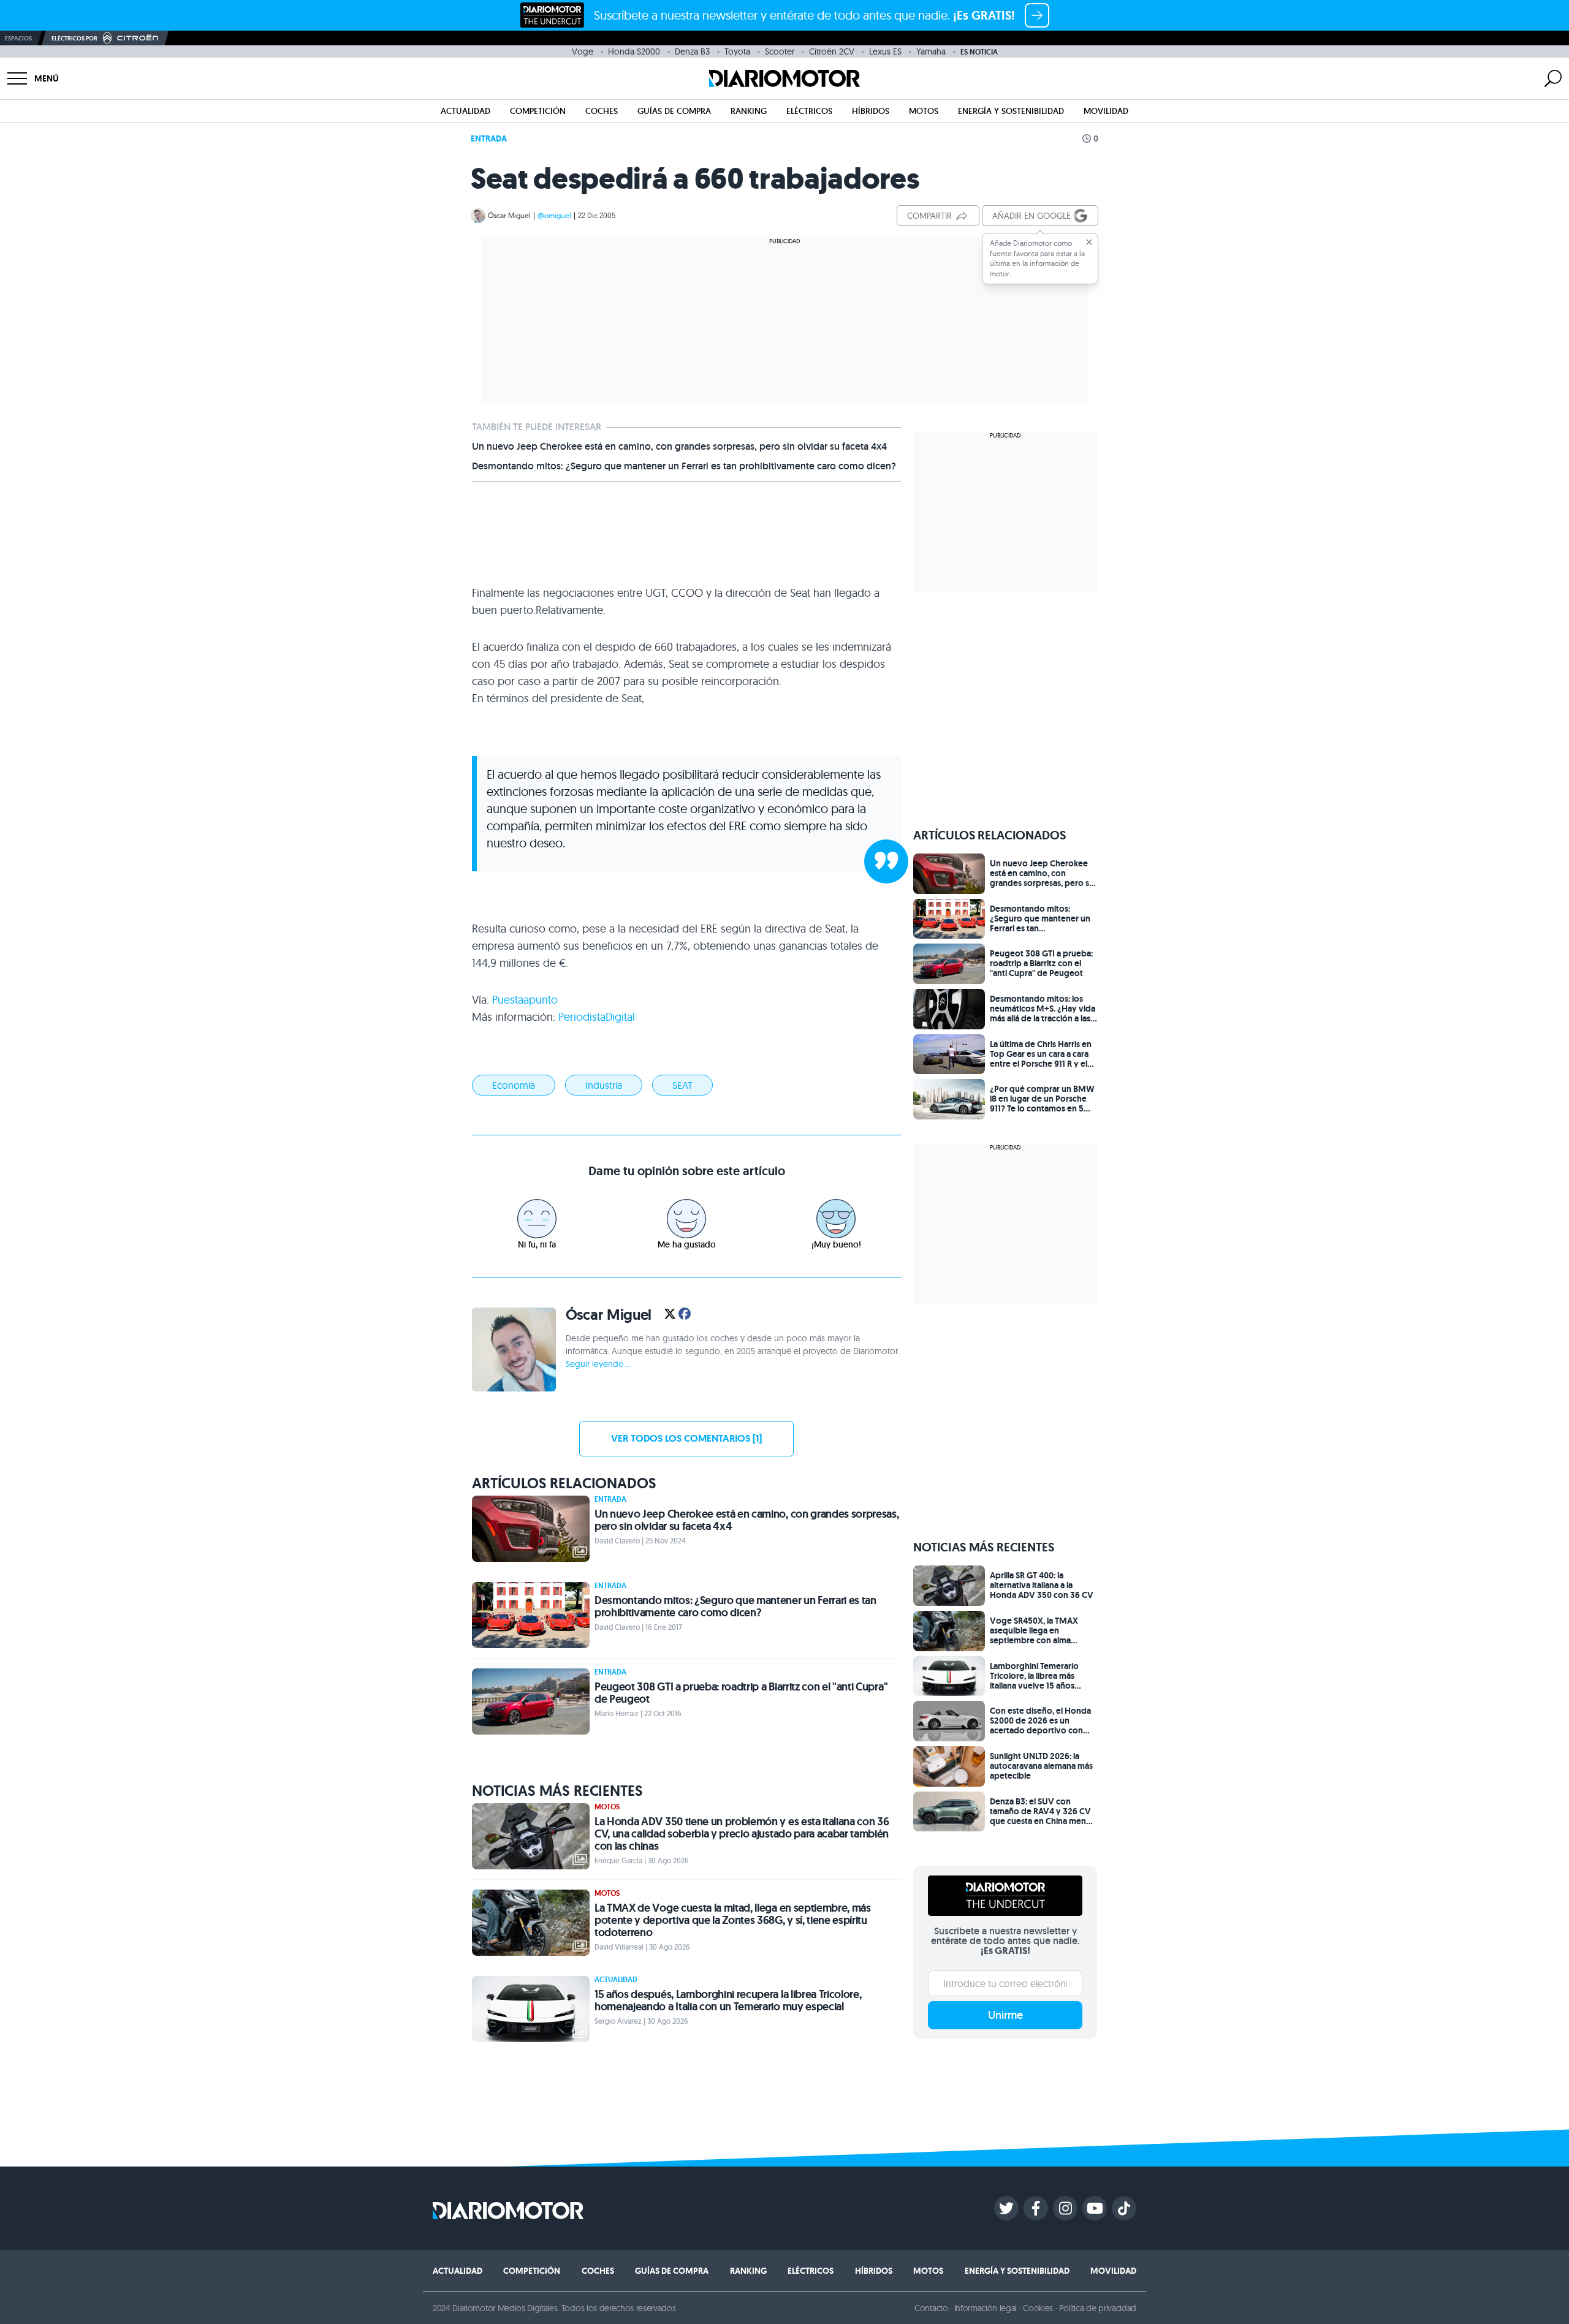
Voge (583, 51)
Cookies (1038, 2308)
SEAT (682, 1085)
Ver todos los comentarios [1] (686, 1438)
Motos (924, 111)
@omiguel (554, 215)
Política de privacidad (1098, 2308)
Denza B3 (692, 51)
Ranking (749, 111)
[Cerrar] (1089, 242)
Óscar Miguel (509, 215)
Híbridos (871, 111)
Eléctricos (809, 111)
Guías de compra (674, 111)
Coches (602, 111)
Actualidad (465, 111)
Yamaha (931, 51)
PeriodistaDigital (597, 1017)
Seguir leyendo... (598, 1364)
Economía (514, 1085)
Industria (604, 1085)
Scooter (780, 51)
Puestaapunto (525, 1000)
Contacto (931, 2308)
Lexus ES (885, 51)
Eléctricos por (74, 38)
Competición (538, 111)
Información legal (986, 2308)
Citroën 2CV (832, 51)
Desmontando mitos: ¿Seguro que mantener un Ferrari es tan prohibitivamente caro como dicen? (684, 466)
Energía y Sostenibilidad (1011, 111)
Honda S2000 (634, 51)
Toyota (737, 51)
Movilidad (1106, 111)
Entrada (489, 138)
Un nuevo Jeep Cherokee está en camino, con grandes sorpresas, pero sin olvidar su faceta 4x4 (679, 447)
